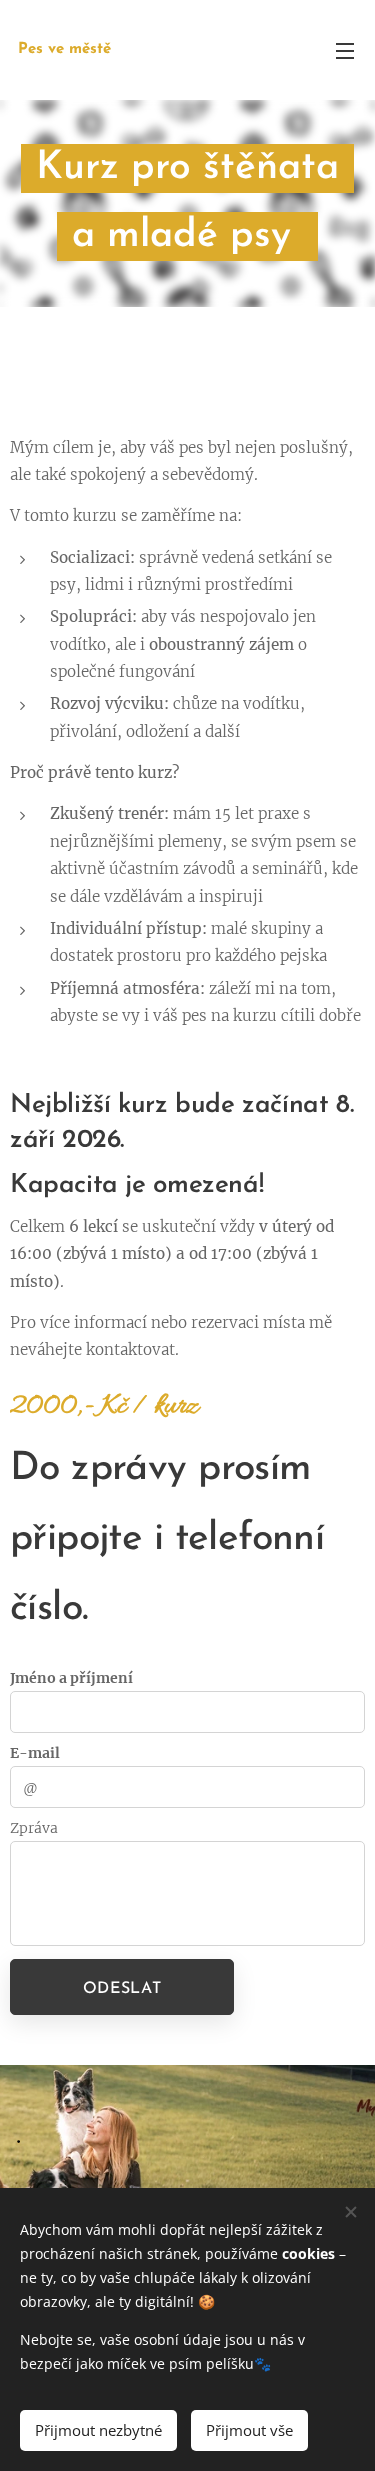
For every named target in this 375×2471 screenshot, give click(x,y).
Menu (345, 50)
